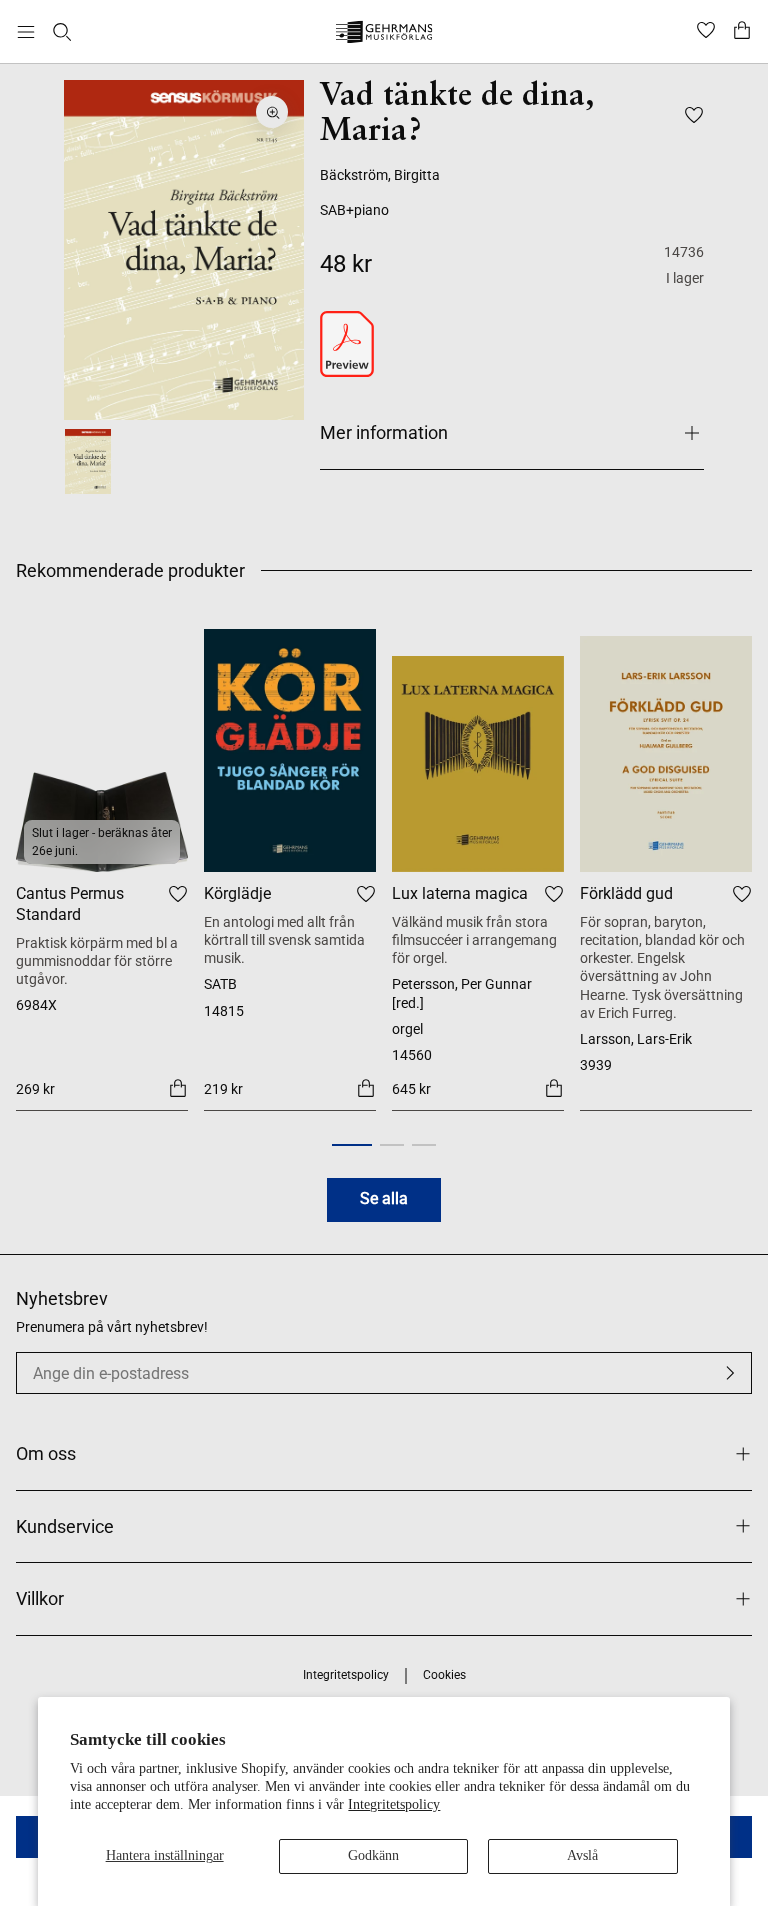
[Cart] (742, 32)
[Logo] (384, 34)
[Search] (62, 32)
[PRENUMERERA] (730, 1373)
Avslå (582, 1855)
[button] (352, 1145)
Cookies (444, 1675)
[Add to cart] (178, 1088)
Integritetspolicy (394, 1804)
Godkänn (373, 1855)
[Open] (26, 32)
